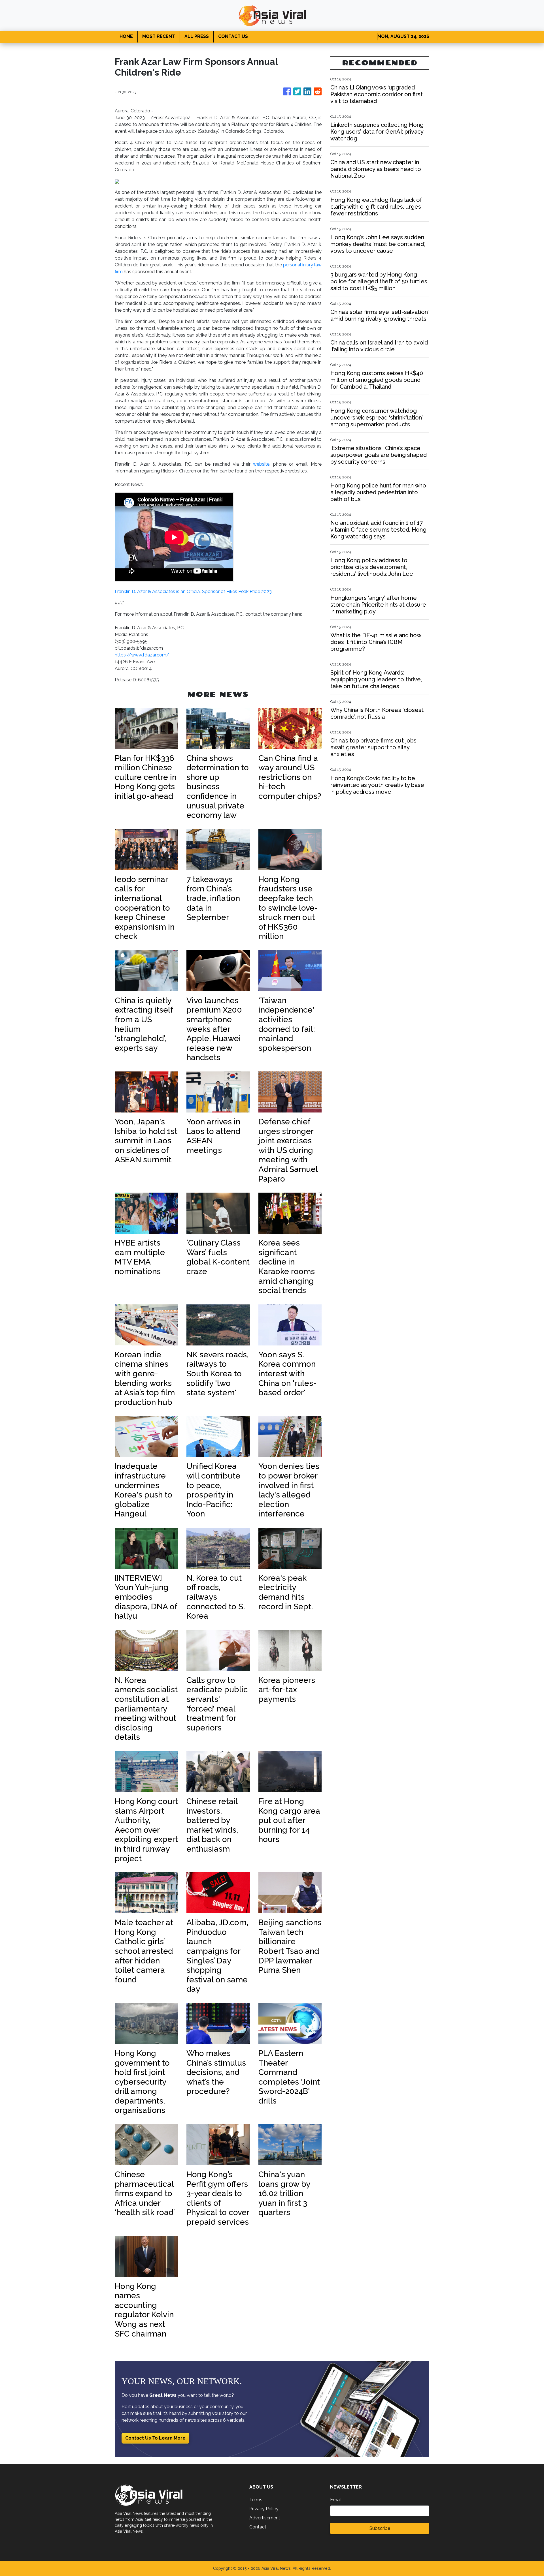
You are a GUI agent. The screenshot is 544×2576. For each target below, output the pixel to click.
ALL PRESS (197, 36)
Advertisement (265, 2518)
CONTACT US (233, 36)
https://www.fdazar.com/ (142, 655)
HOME (126, 36)
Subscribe (380, 2528)
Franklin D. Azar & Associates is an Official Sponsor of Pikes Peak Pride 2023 (193, 591)
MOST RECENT (159, 36)
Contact (258, 2527)
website (261, 464)
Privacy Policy (264, 2509)
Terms (256, 2500)
